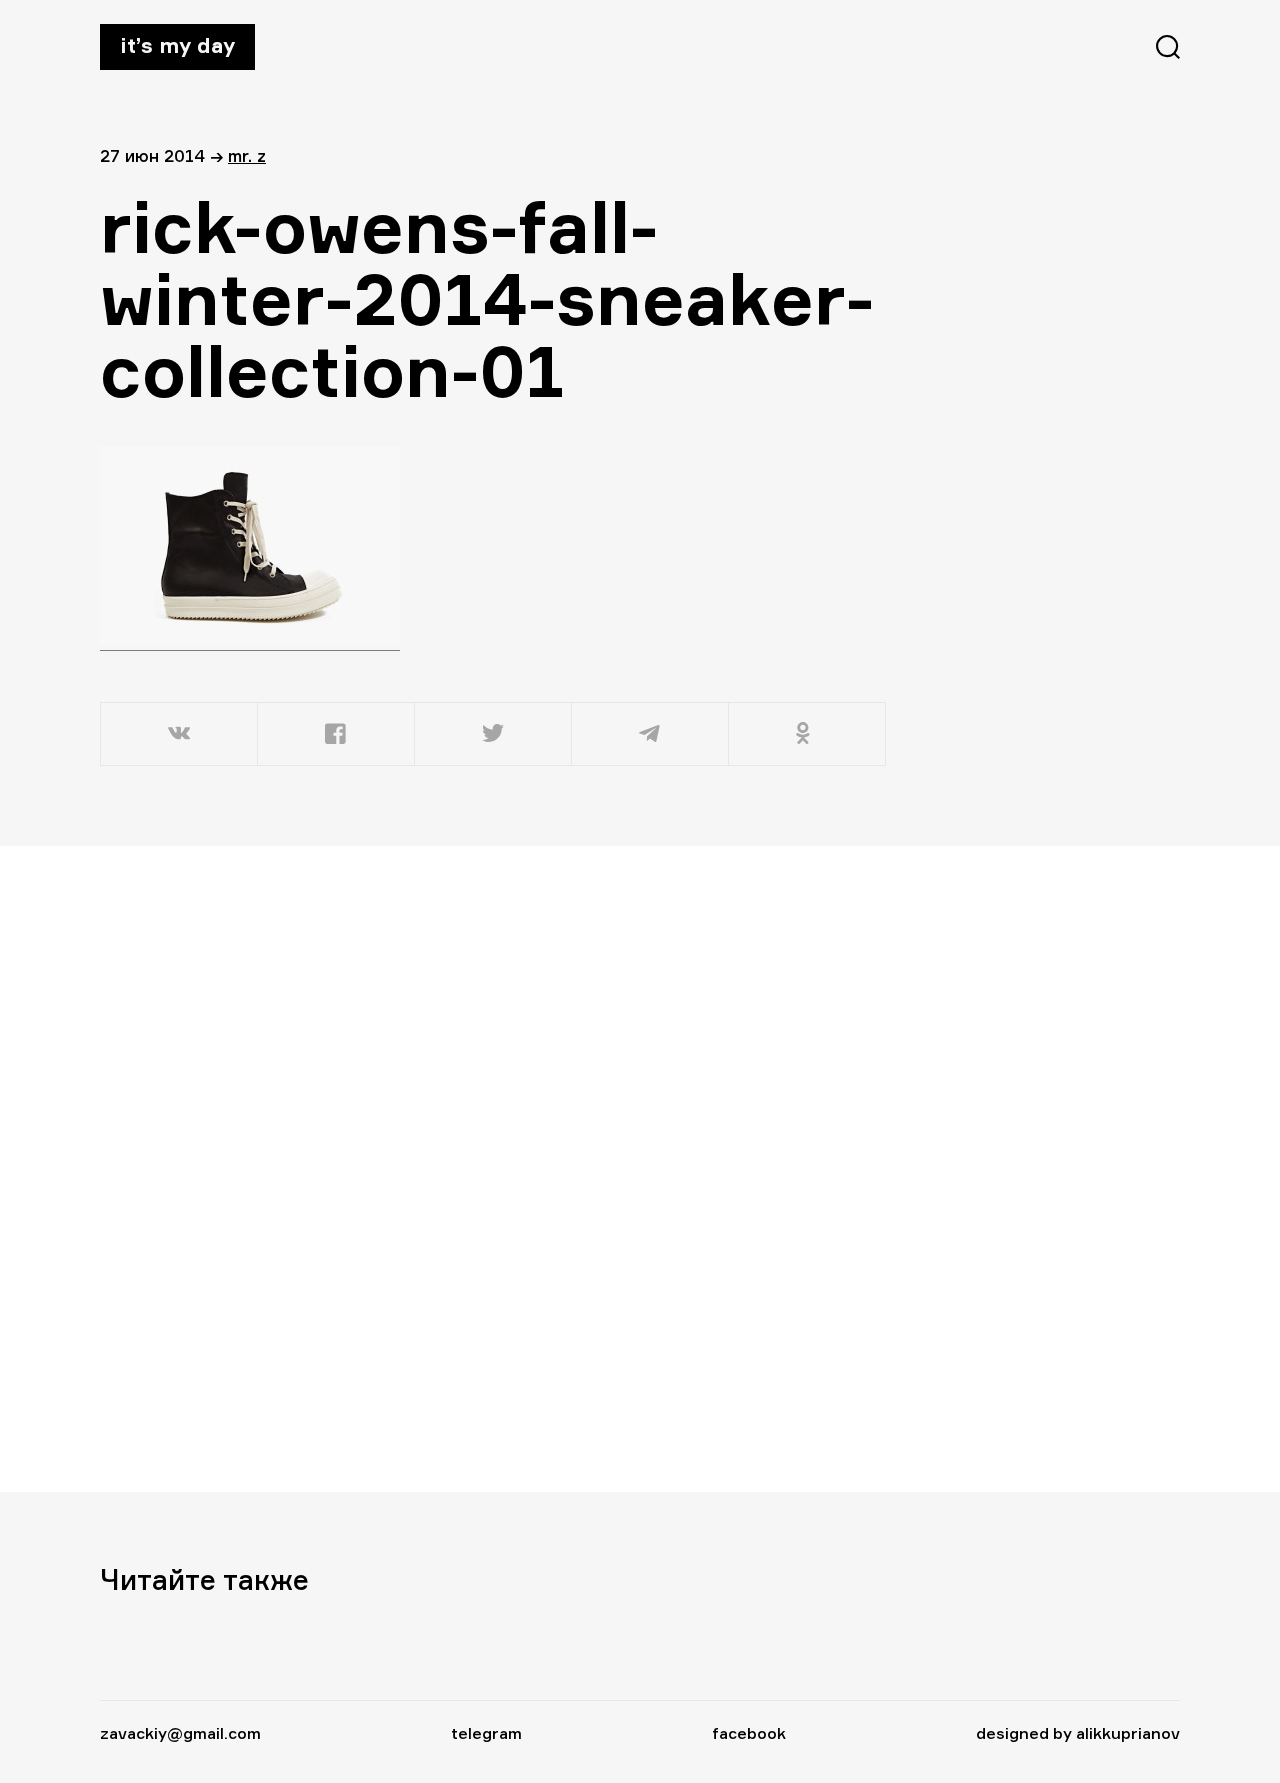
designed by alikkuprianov (1078, 1733)
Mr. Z (247, 155)
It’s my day (177, 45)
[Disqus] (495, 1168)
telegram (486, 1733)
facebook (749, 1733)
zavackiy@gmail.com (180, 1733)
